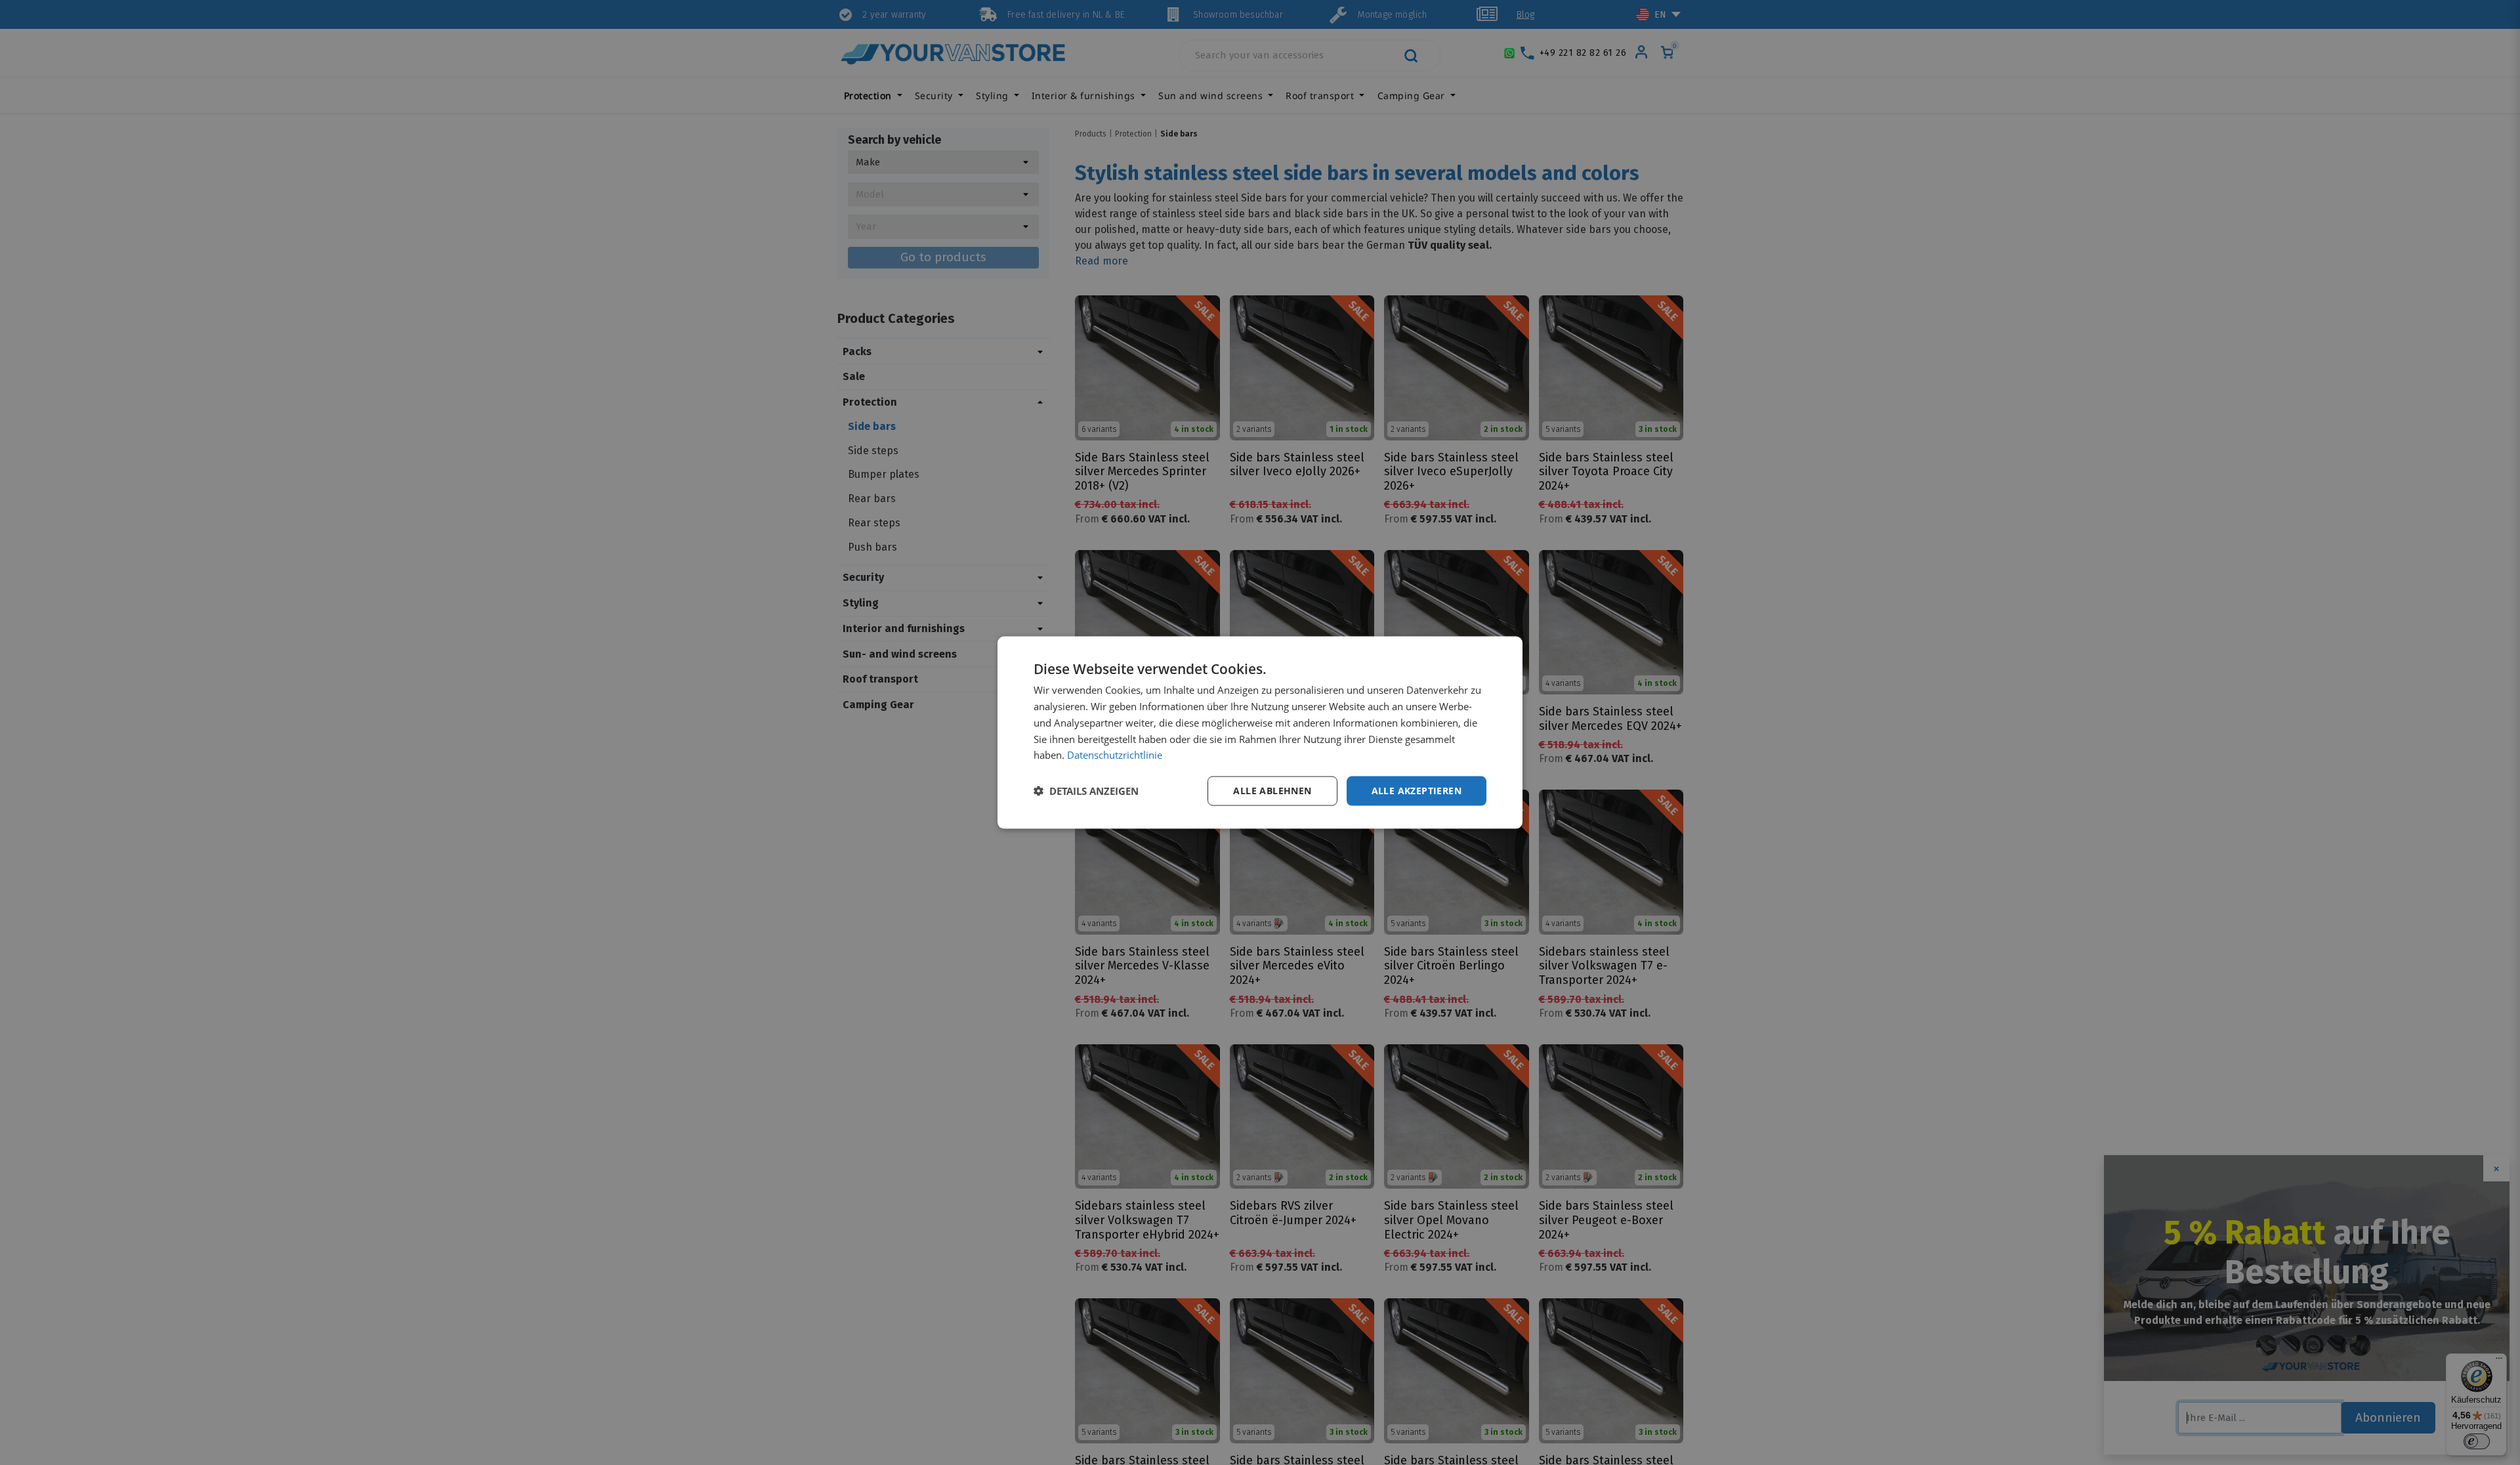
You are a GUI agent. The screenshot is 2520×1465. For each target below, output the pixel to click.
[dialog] (1260, 733)
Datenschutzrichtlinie (1115, 755)
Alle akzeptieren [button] (1417, 791)
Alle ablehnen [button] (1272, 791)
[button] (1086, 791)
